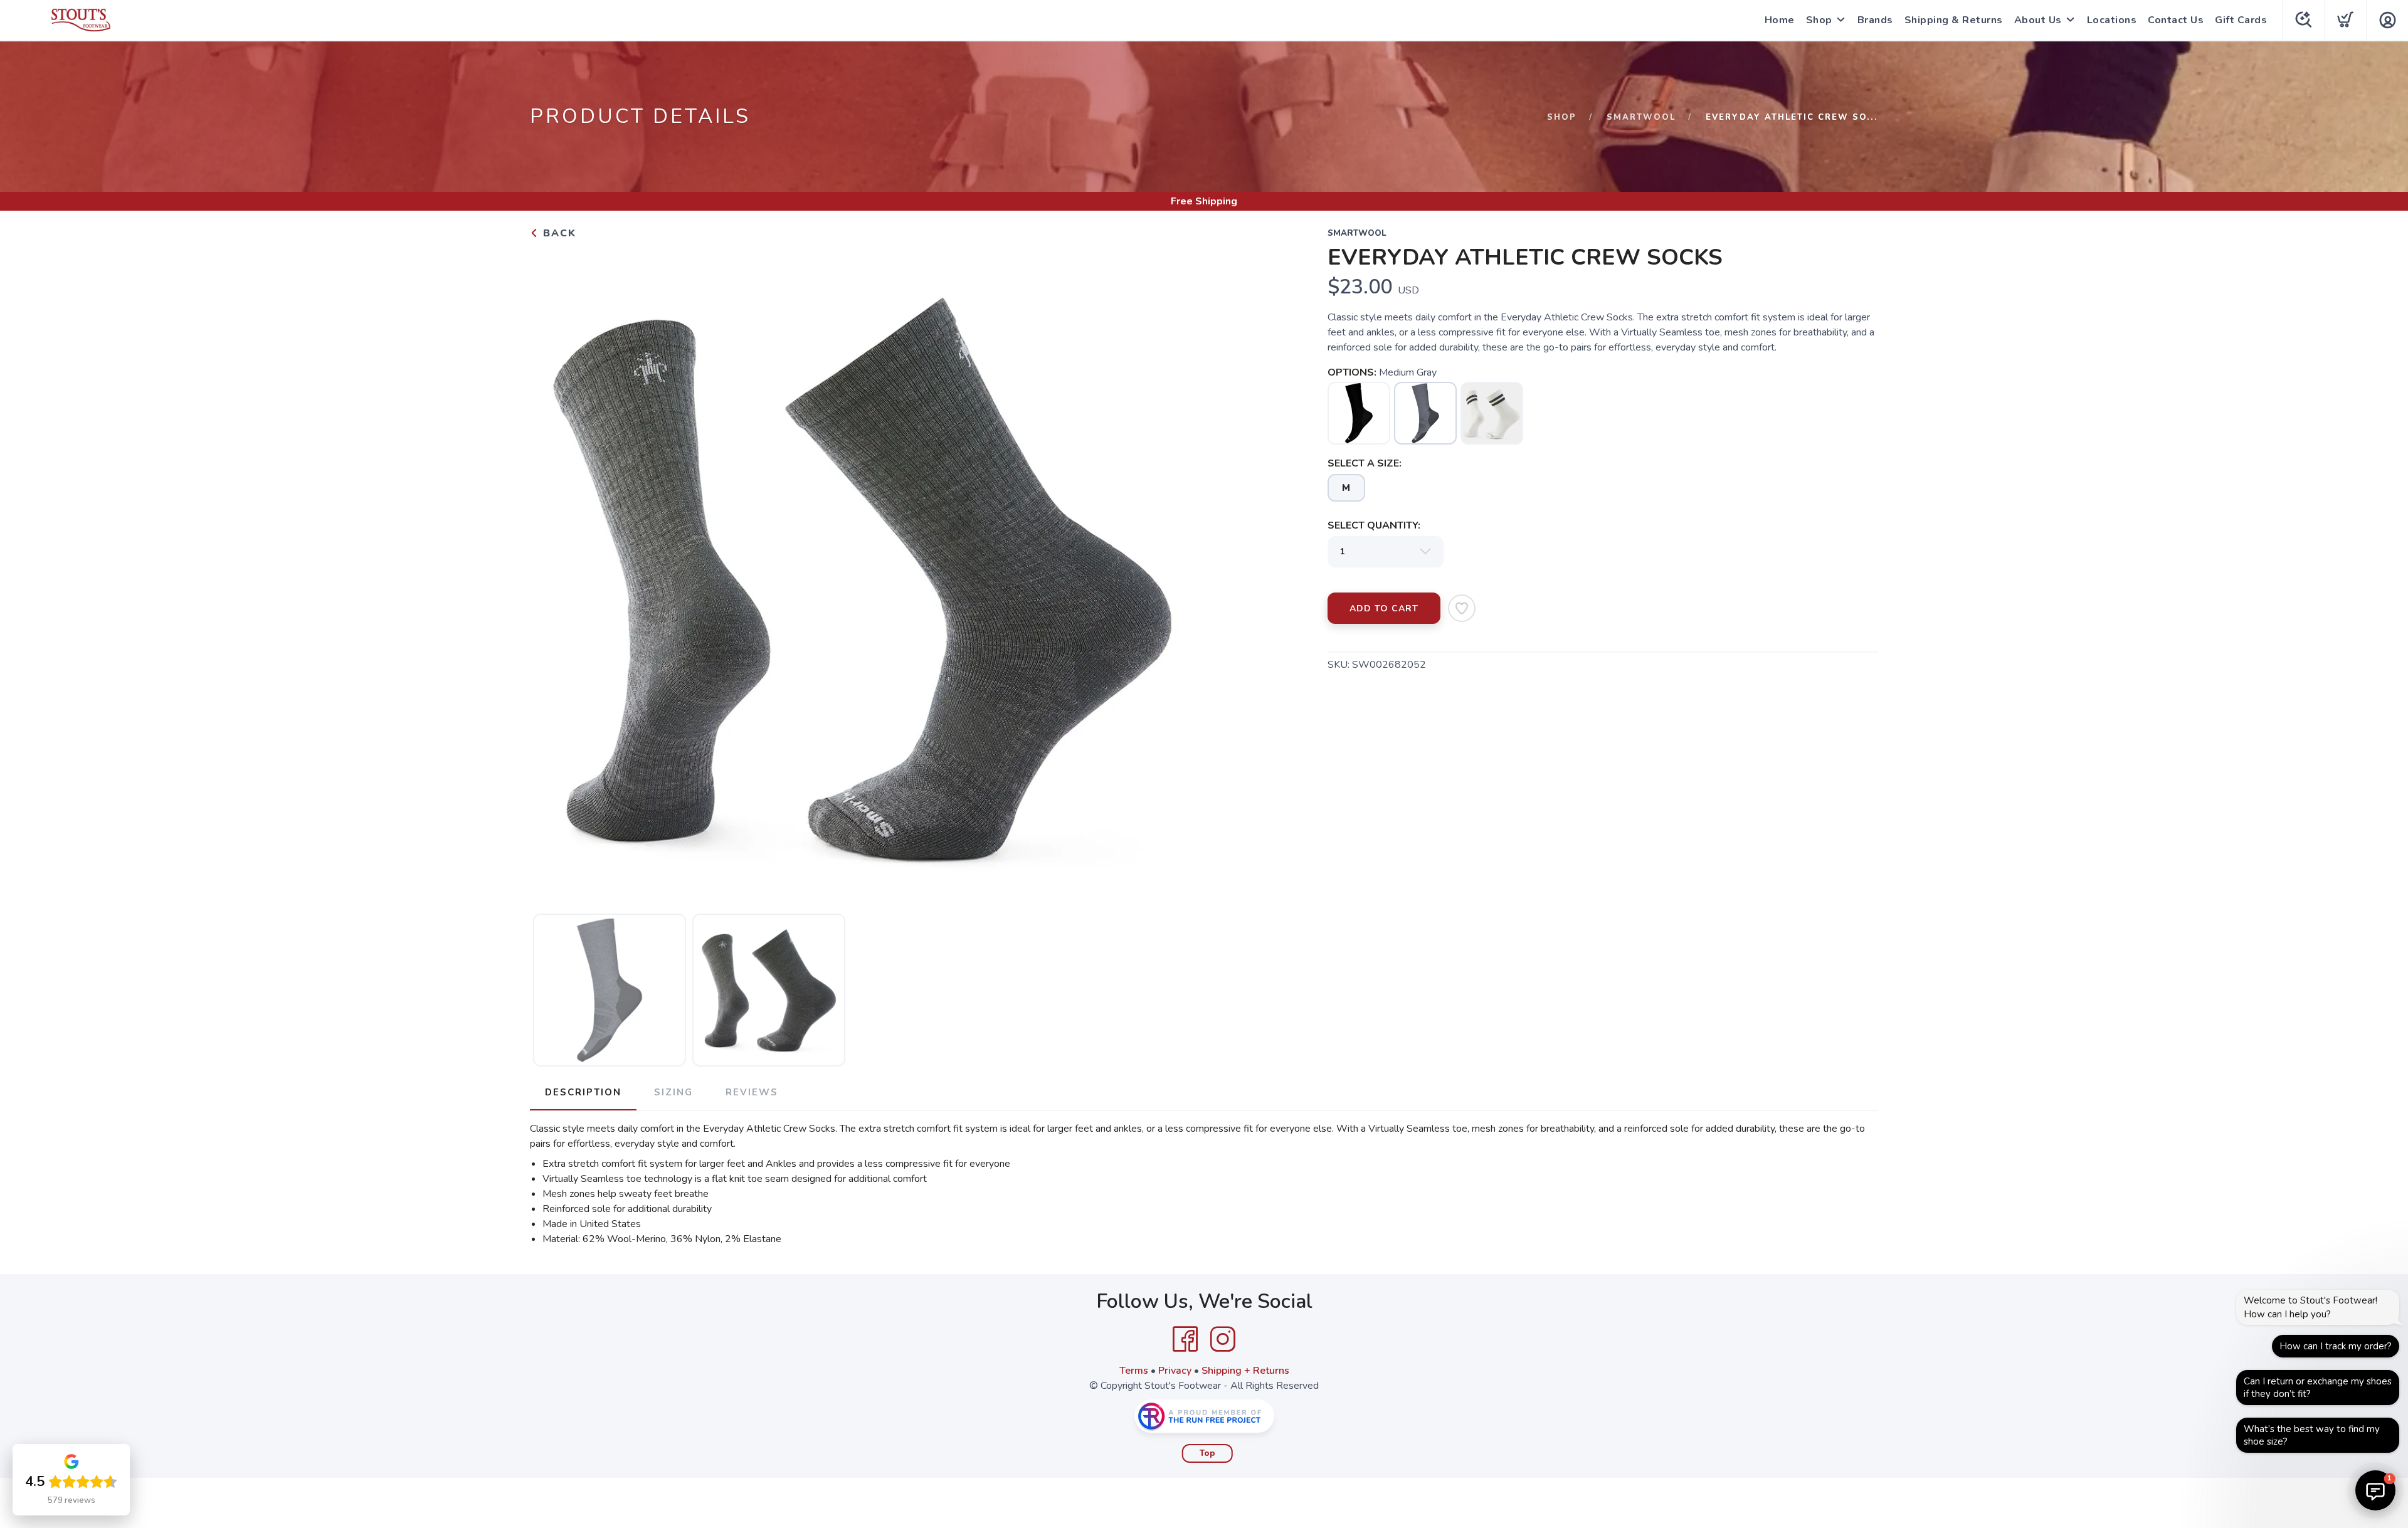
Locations (2112, 20)
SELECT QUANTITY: (1374, 525)
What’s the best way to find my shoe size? (2312, 1435)
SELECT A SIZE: (1365, 463)
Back (558, 233)
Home (1780, 20)
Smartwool (1641, 117)
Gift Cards (2241, 20)
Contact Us (2176, 20)
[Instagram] (1223, 1339)
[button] (2375, 1490)
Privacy (1175, 1371)
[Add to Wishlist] (1462, 608)
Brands (1875, 20)
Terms (1134, 1371)
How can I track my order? (2336, 1346)
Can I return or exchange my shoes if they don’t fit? (2318, 1388)
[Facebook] (1185, 1339)
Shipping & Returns (1954, 20)
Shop (1819, 20)
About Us (2038, 20)
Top (1207, 1453)
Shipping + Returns (1245, 1371)
